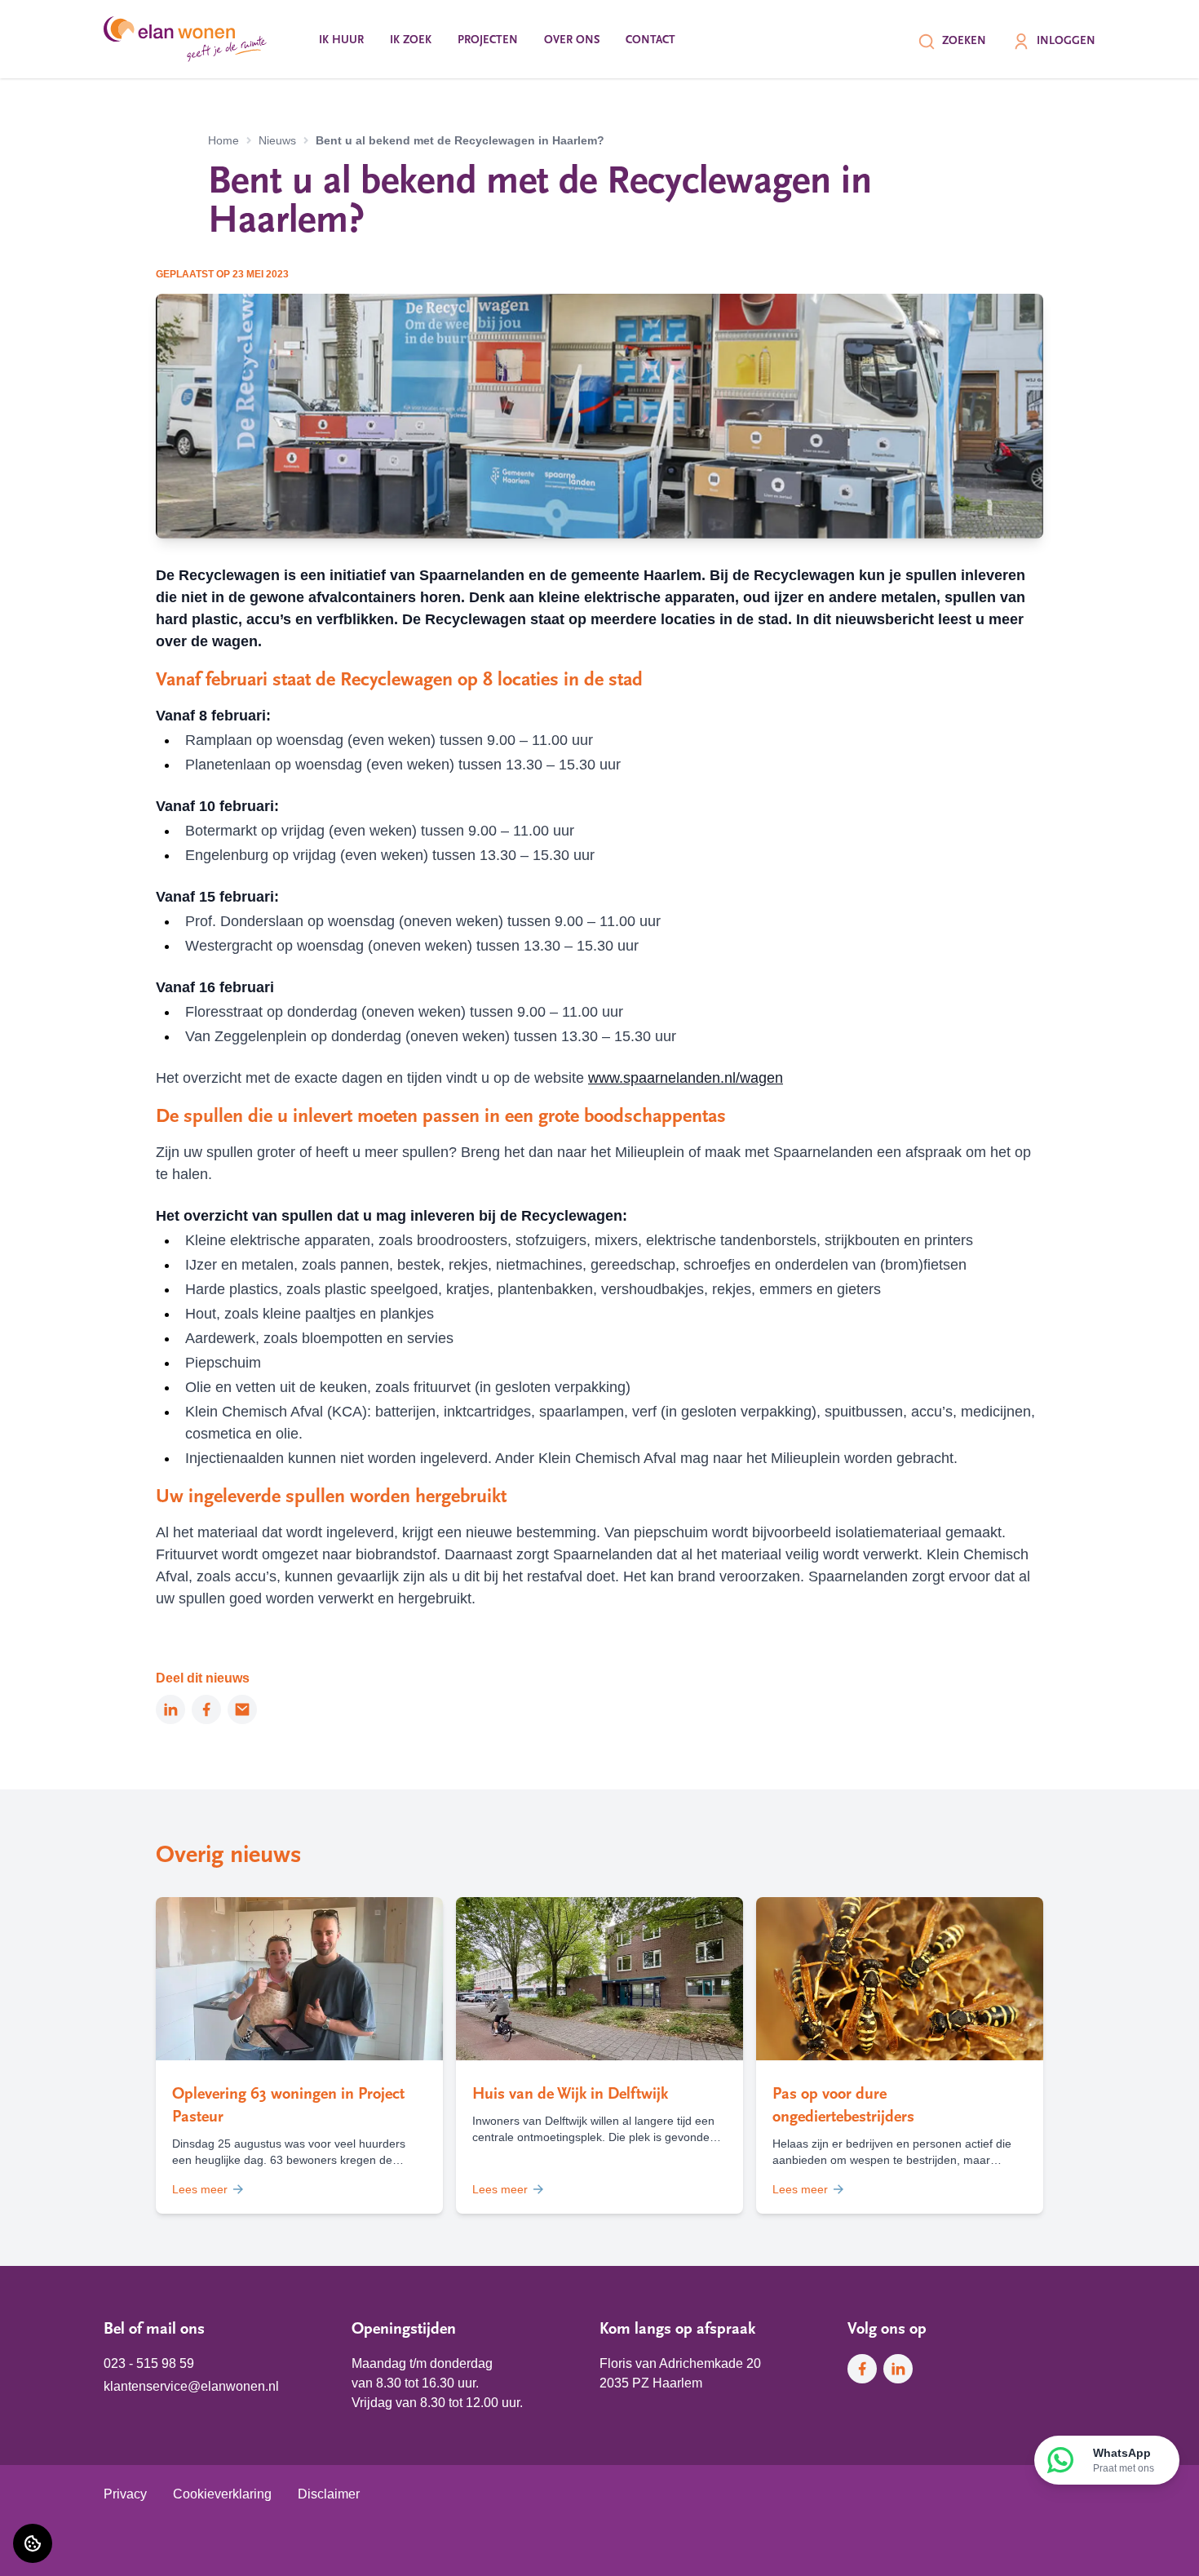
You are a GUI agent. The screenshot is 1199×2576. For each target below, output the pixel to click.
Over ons (572, 40)
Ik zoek (411, 40)
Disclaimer (329, 2494)
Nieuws (277, 140)
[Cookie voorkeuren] (33, 2543)
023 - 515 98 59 (149, 2363)
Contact (650, 40)
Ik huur (341, 40)
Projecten (488, 40)
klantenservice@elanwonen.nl (191, 2386)
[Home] (185, 39)
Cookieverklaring (222, 2494)
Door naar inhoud (64, 22)
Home (223, 140)
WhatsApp (1124, 2460)
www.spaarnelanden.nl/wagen (686, 1078)
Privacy (125, 2494)
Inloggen (1066, 41)
